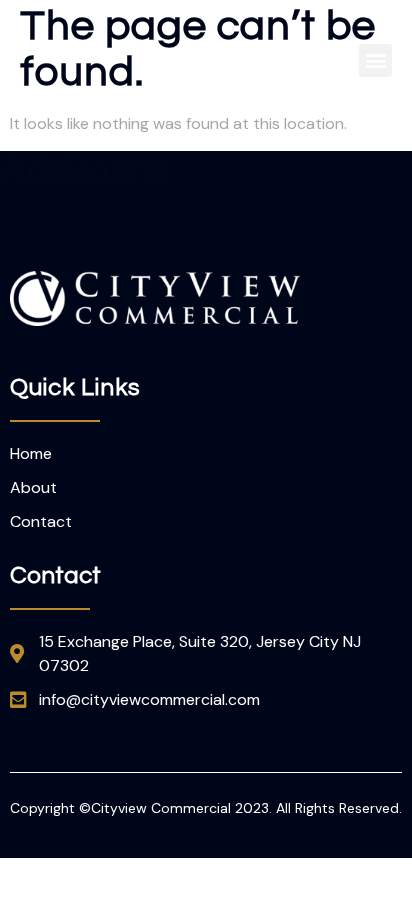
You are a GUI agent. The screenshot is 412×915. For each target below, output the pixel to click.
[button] (375, 60)
